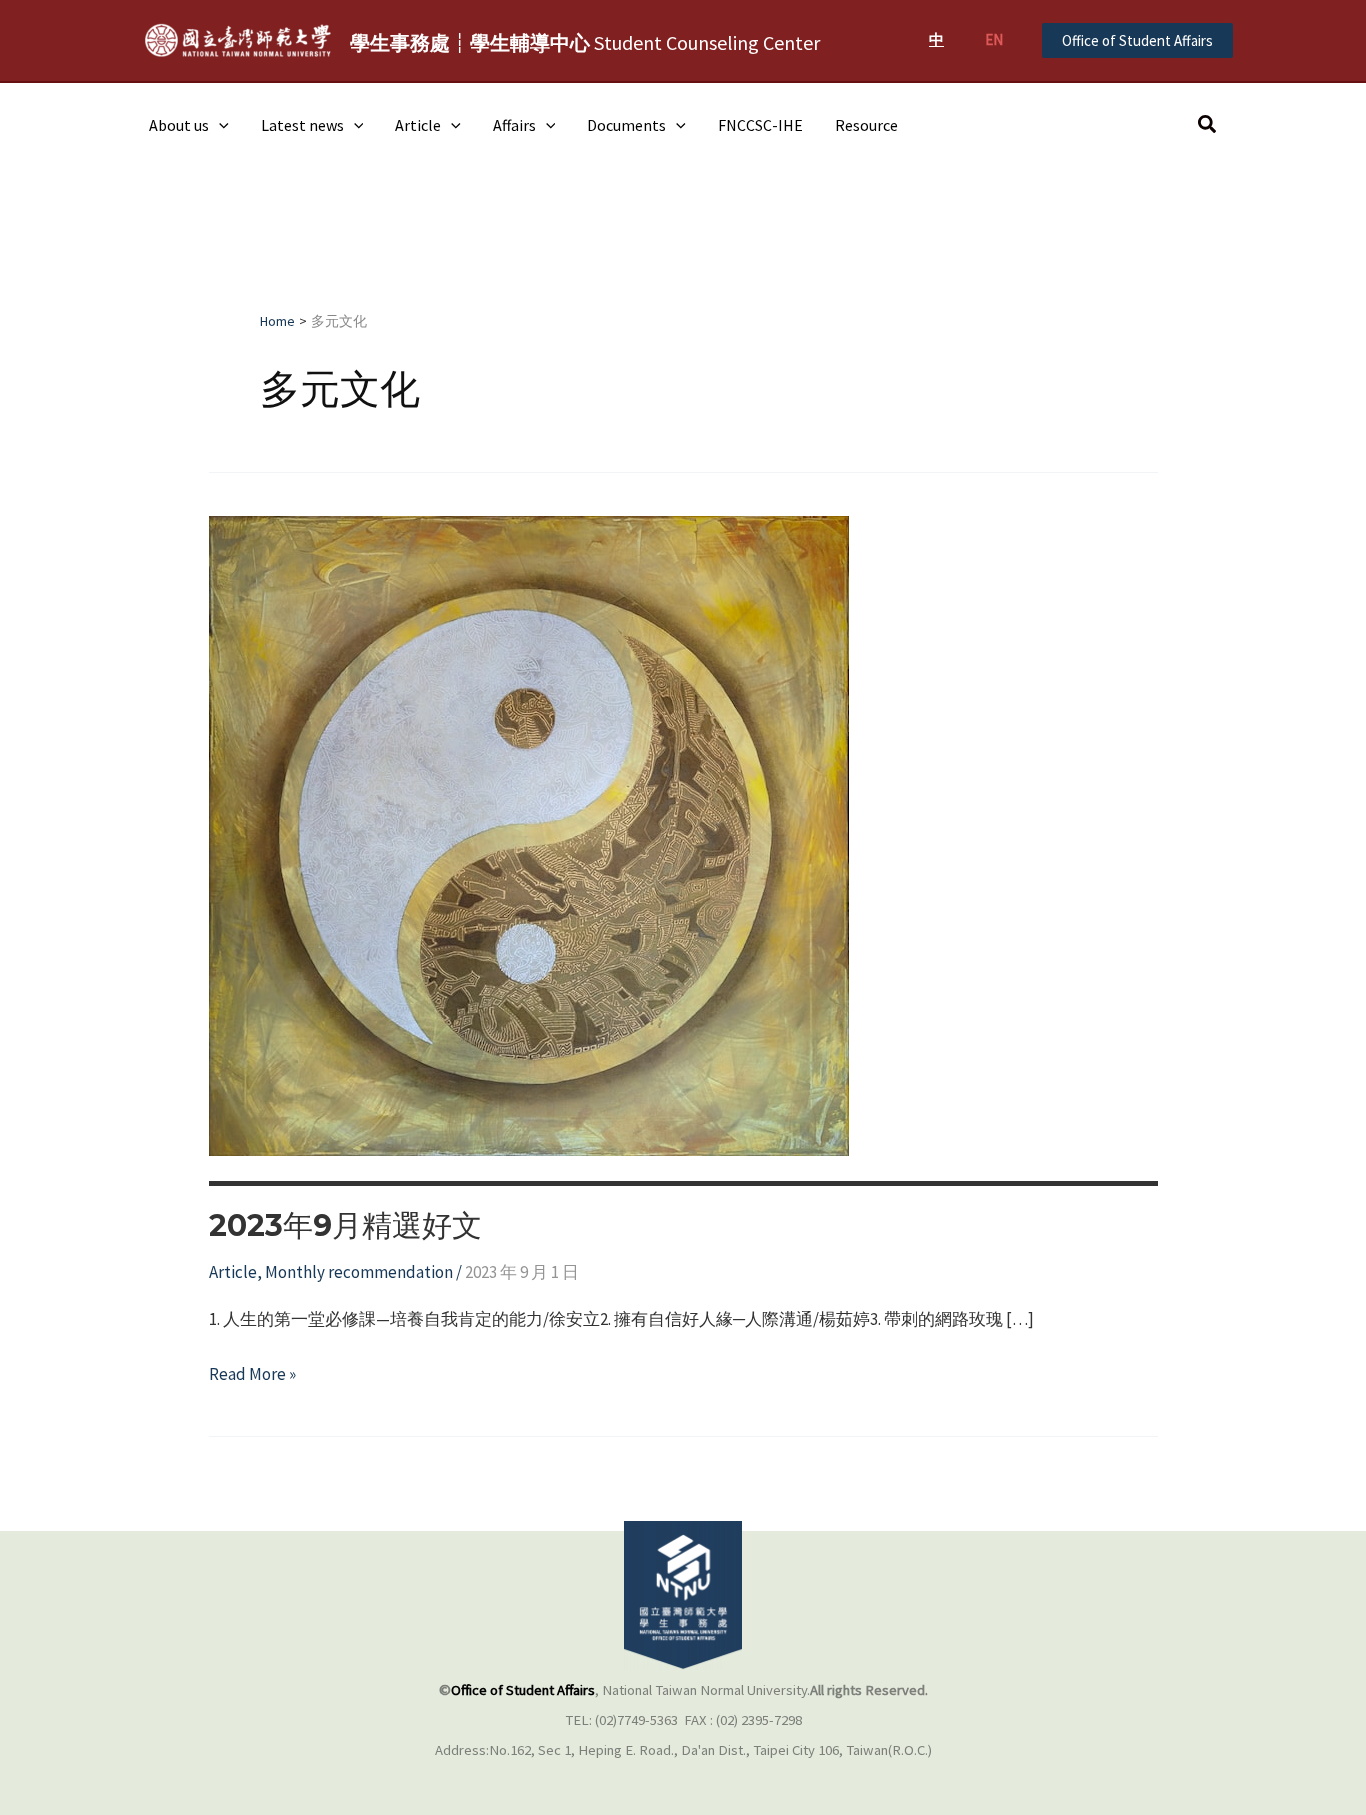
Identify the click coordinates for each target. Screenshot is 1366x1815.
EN (994, 39)
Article (418, 125)
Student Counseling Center (585, 42)
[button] (1137, 40)
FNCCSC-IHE (760, 125)
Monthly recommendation (359, 1272)
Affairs (514, 125)
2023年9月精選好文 (345, 1225)
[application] (219, 125)
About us (179, 125)
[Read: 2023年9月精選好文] (529, 834)
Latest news (302, 125)
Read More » (252, 1375)
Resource (866, 125)
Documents (626, 125)
